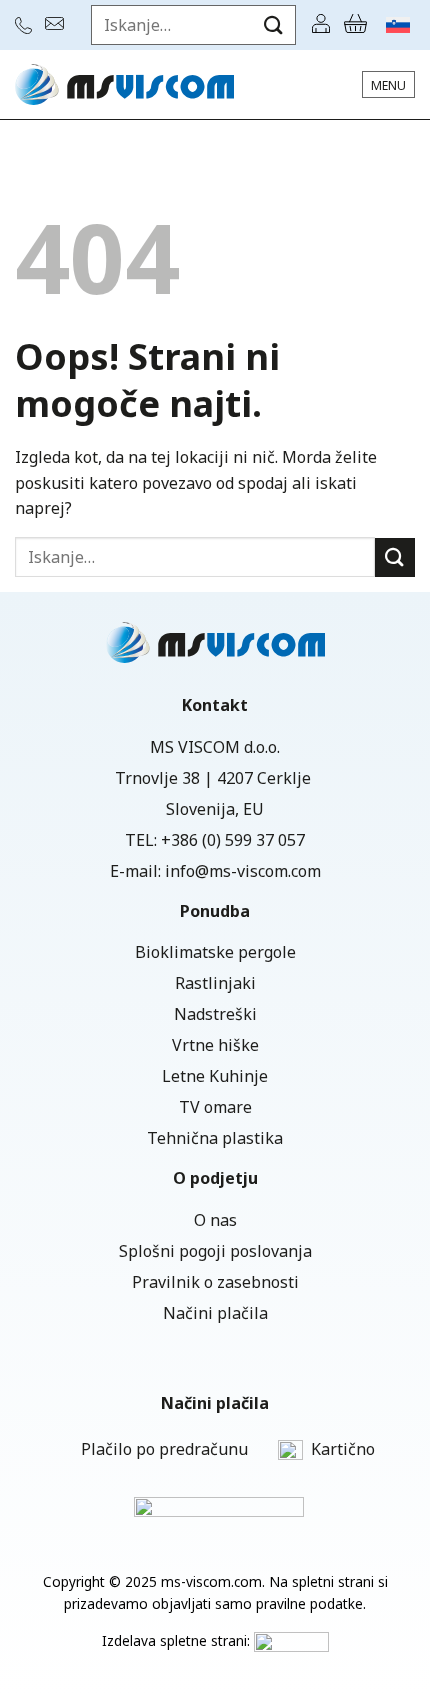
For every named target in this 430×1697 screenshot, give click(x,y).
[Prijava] (321, 24)
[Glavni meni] (388, 84)
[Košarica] (355, 24)
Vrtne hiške (215, 1045)
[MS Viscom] (124, 84)
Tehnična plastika (215, 1138)
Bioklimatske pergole (215, 952)
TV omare (215, 1107)
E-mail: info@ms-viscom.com (57, 23)
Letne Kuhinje (215, 1076)
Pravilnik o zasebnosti (215, 1282)
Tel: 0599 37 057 (26, 25)
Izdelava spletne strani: (178, 1640)
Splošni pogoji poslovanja (215, 1251)
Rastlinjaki (215, 983)
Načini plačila (215, 1313)
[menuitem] (398, 25)
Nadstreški (215, 1014)
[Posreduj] (274, 24)
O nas (215, 1220)
